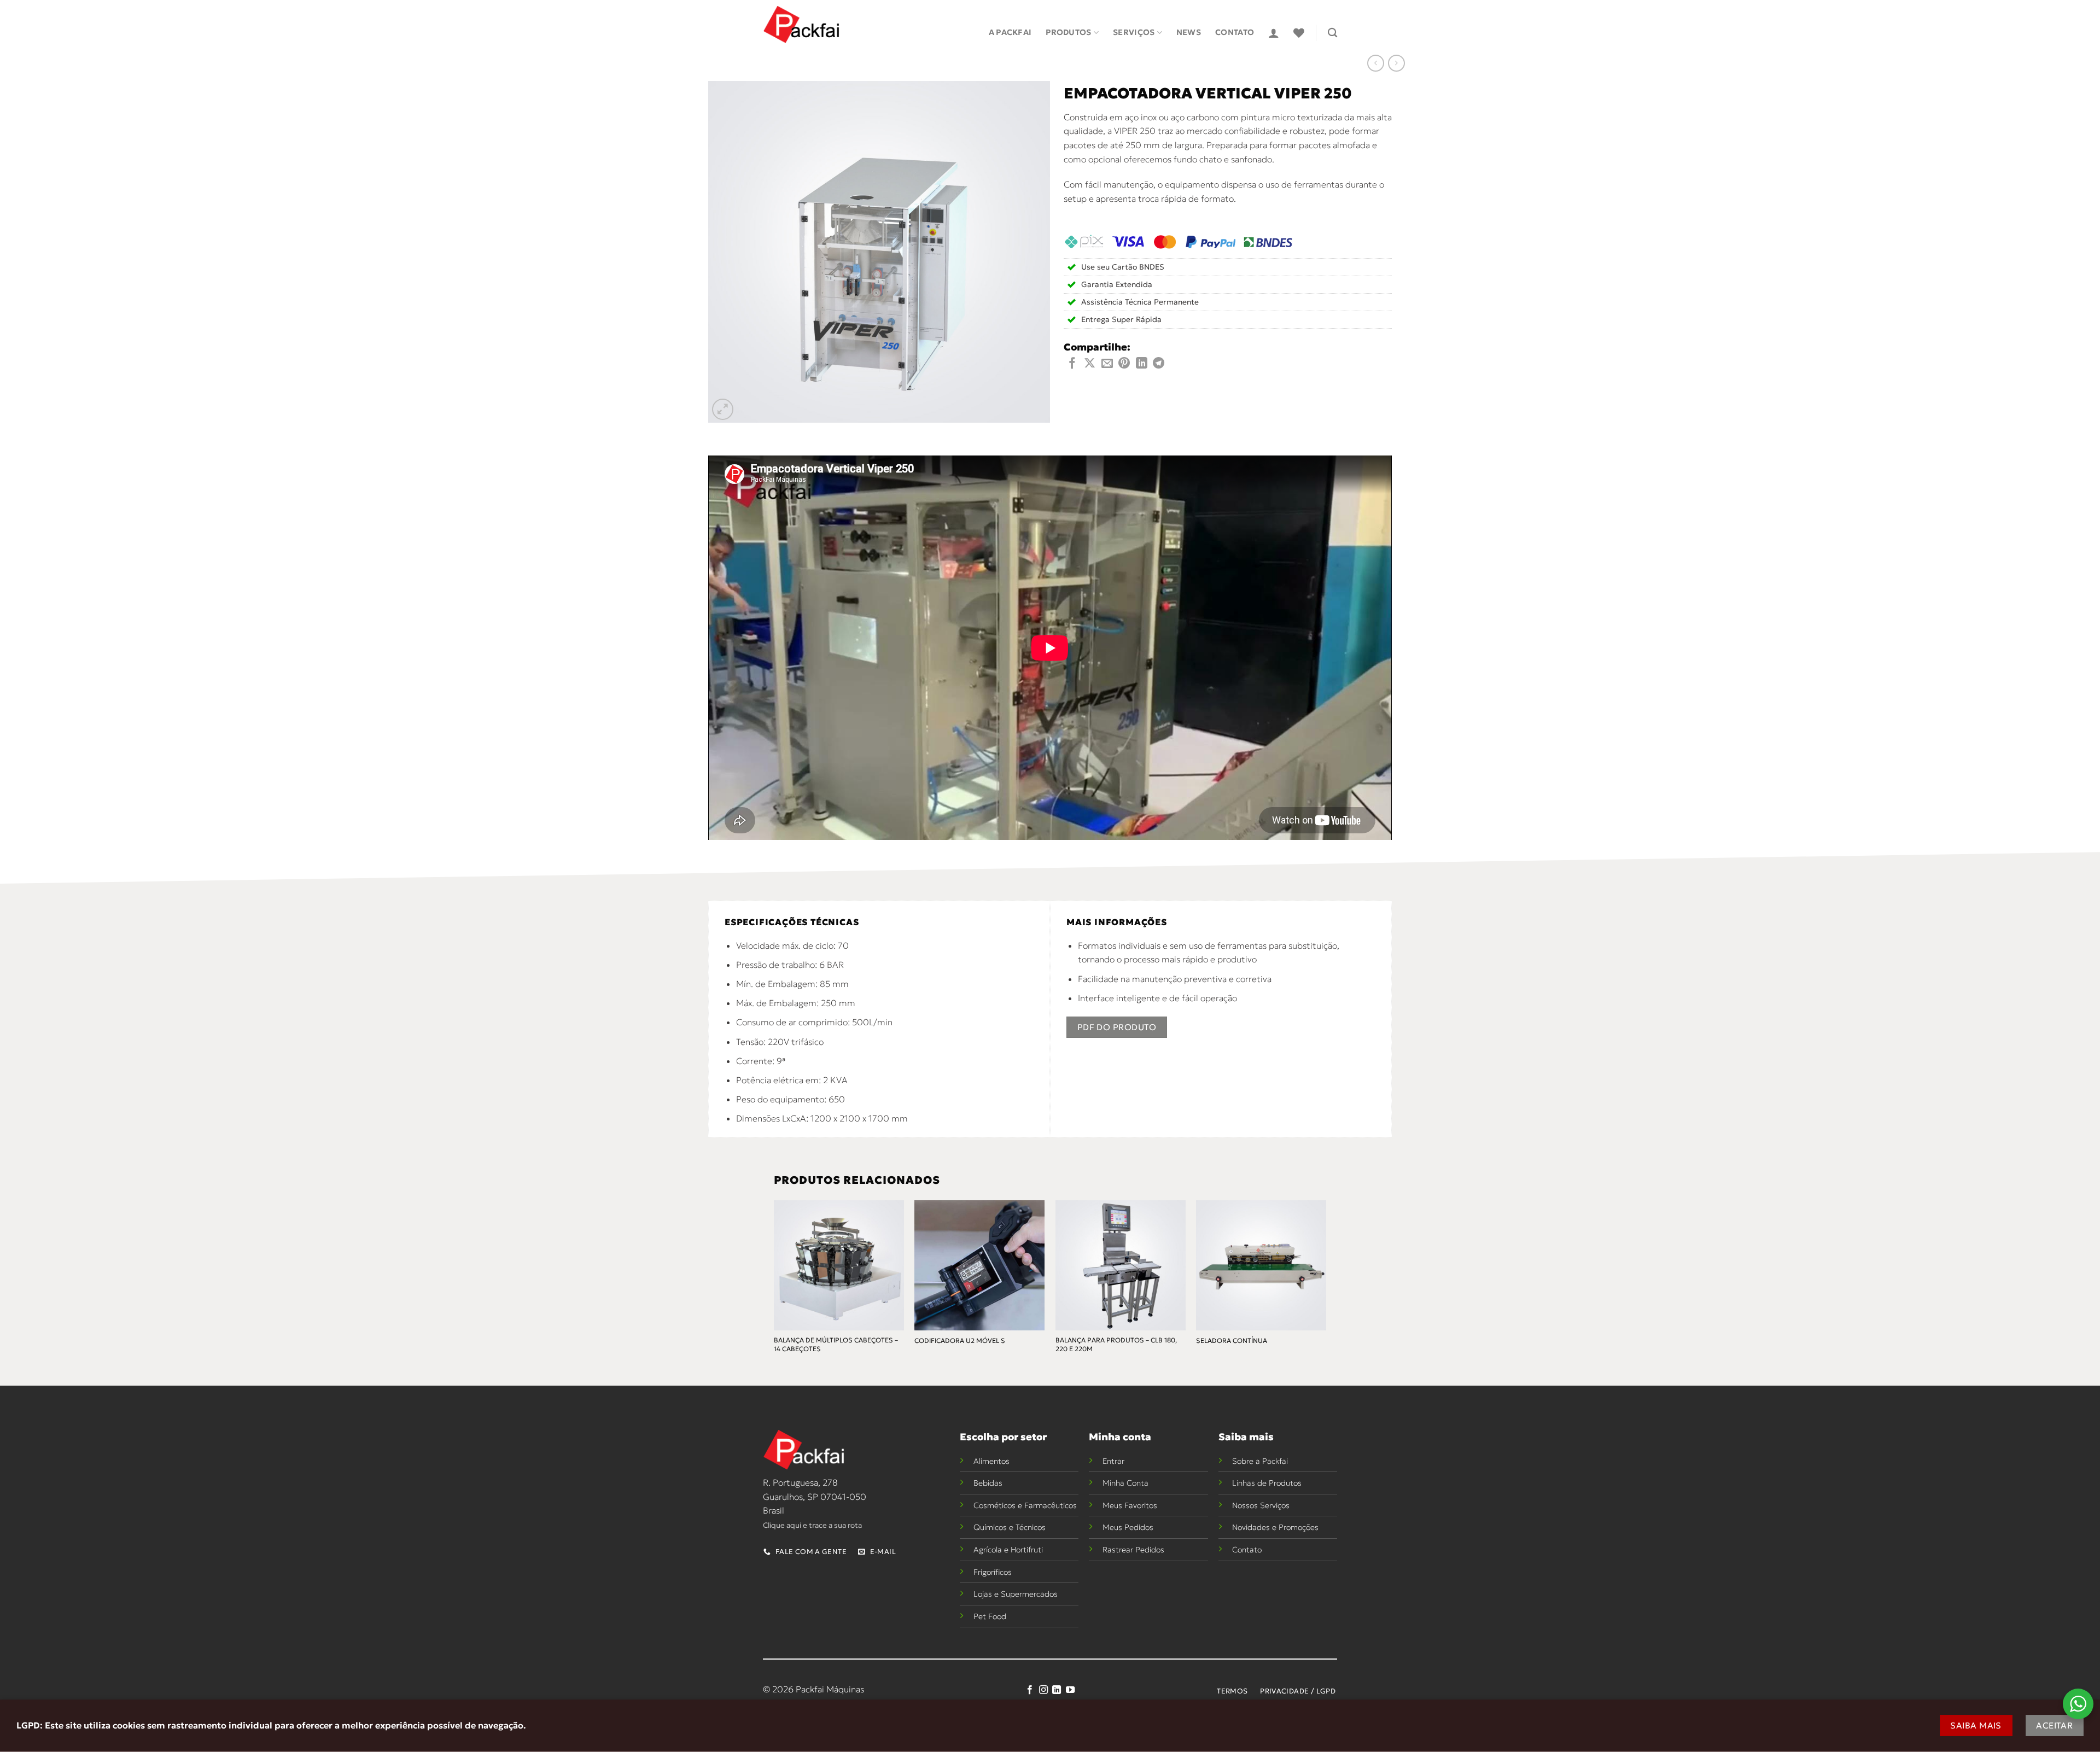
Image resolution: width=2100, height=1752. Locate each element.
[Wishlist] (1299, 33)
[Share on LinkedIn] (1142, 364)
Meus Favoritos (1130, 1505)
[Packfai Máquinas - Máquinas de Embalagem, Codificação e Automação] (801, 25)
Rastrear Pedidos (1133, 1550)
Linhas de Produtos (1267, 1483)
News (1189, 32)
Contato (1235, 32)
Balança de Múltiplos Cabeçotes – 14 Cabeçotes (836, 1344)
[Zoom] (723, 409)
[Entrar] (1274, 33)
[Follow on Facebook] (1030, 1690)
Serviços (1134, 32)
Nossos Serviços (1261, 1505)
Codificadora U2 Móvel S (960, 1341)
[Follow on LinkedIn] (1057, 1690)
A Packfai (1010, 32)
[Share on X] (1090, 364)
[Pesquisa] (1332, 33)
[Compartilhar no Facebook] (1072, 364)
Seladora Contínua (1232, 1341)
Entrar (1113, 1461)
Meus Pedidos (1128, 1527)
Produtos (1068, 32)
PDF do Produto (1117, 1027)
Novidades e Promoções (1275, 1527)
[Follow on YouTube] (1070, 1690)
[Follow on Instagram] (1043, 1690)
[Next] (1326, 1286)
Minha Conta (1125, 1483)
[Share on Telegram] (1159, 364)
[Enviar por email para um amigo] (1107, 364)
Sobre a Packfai (1260, 1461)
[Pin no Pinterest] (1124, 364)
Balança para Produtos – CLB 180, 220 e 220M (1116, 1344)
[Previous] (774, 1286)
